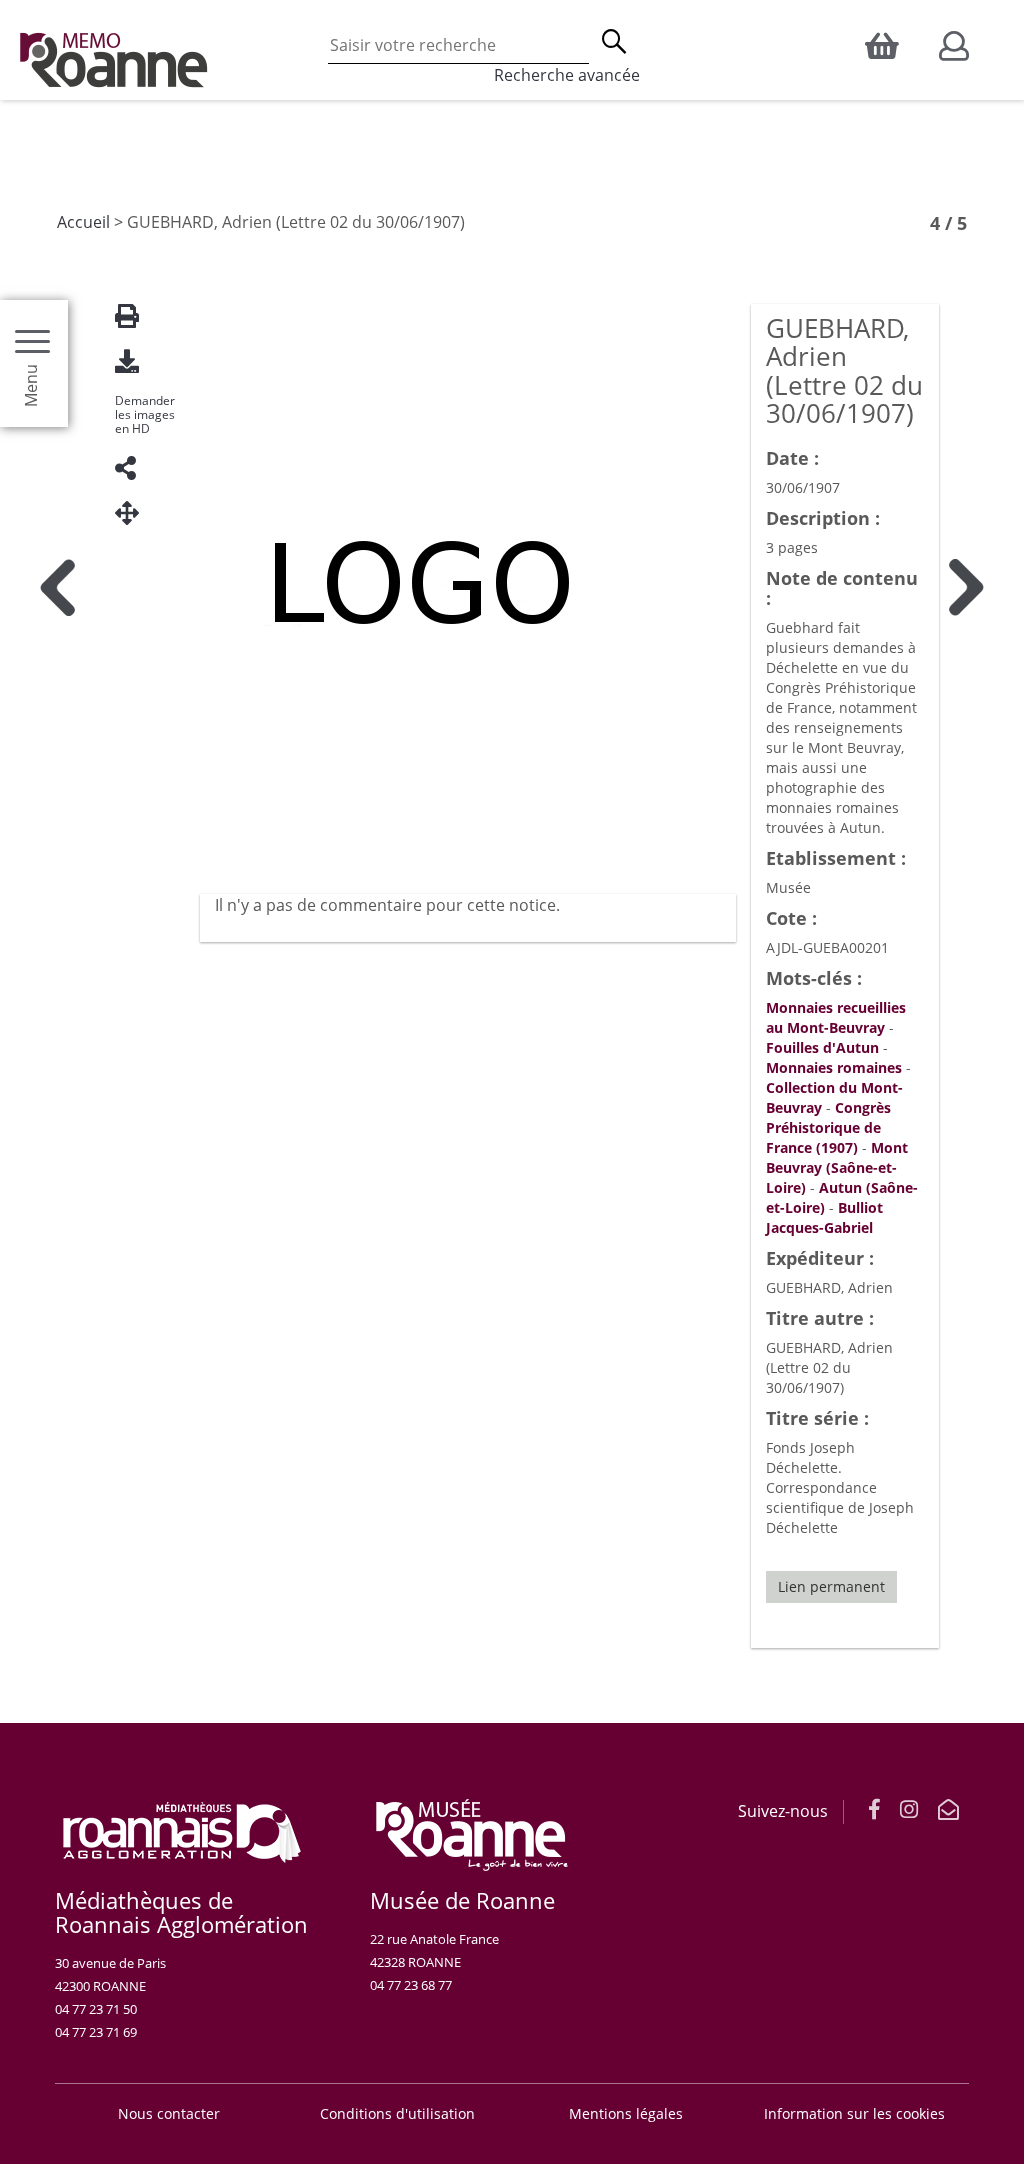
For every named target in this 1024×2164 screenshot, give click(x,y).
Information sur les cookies (854, 2113)
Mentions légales (626, 2113)
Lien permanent (831, 1586)
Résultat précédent (57, 1276)
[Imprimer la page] (135, 316)
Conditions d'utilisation (397, 2113)
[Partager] (135, 468)
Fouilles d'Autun (822, 1047)
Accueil (83, 222)
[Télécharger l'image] (135, 361)
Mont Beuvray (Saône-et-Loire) (837, 1167)
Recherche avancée (567, 75)
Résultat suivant (966, 1276)
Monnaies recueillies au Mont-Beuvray (836, 1017)
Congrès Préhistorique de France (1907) (828, 1127)
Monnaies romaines (834, 1067)
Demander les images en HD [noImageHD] (145, 415)
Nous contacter (169, 2113)
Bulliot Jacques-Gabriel (824, 1217)
